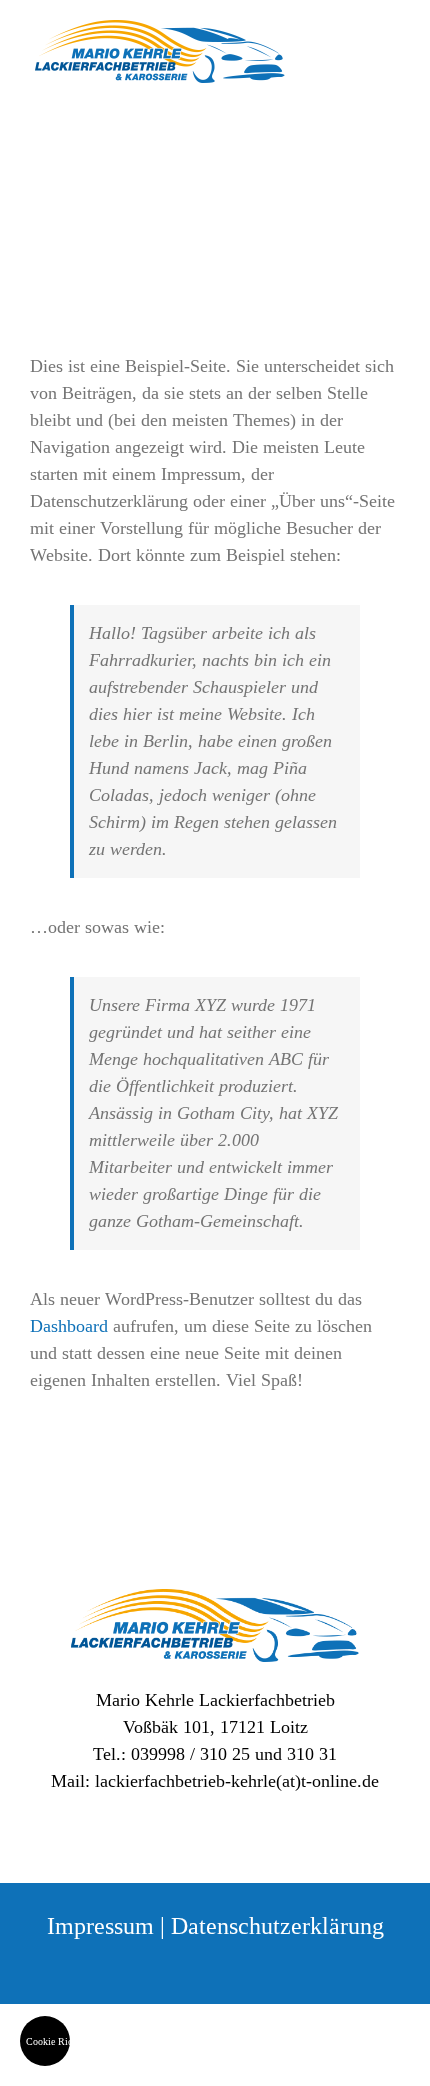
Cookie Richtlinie (48, 2041)
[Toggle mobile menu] (392, 64)
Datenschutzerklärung (277, 1926)
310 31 (312, 1754)
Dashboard (69, 1326)
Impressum (100, 1926)
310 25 (225, 1754)
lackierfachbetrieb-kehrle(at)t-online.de (237, 1781)
